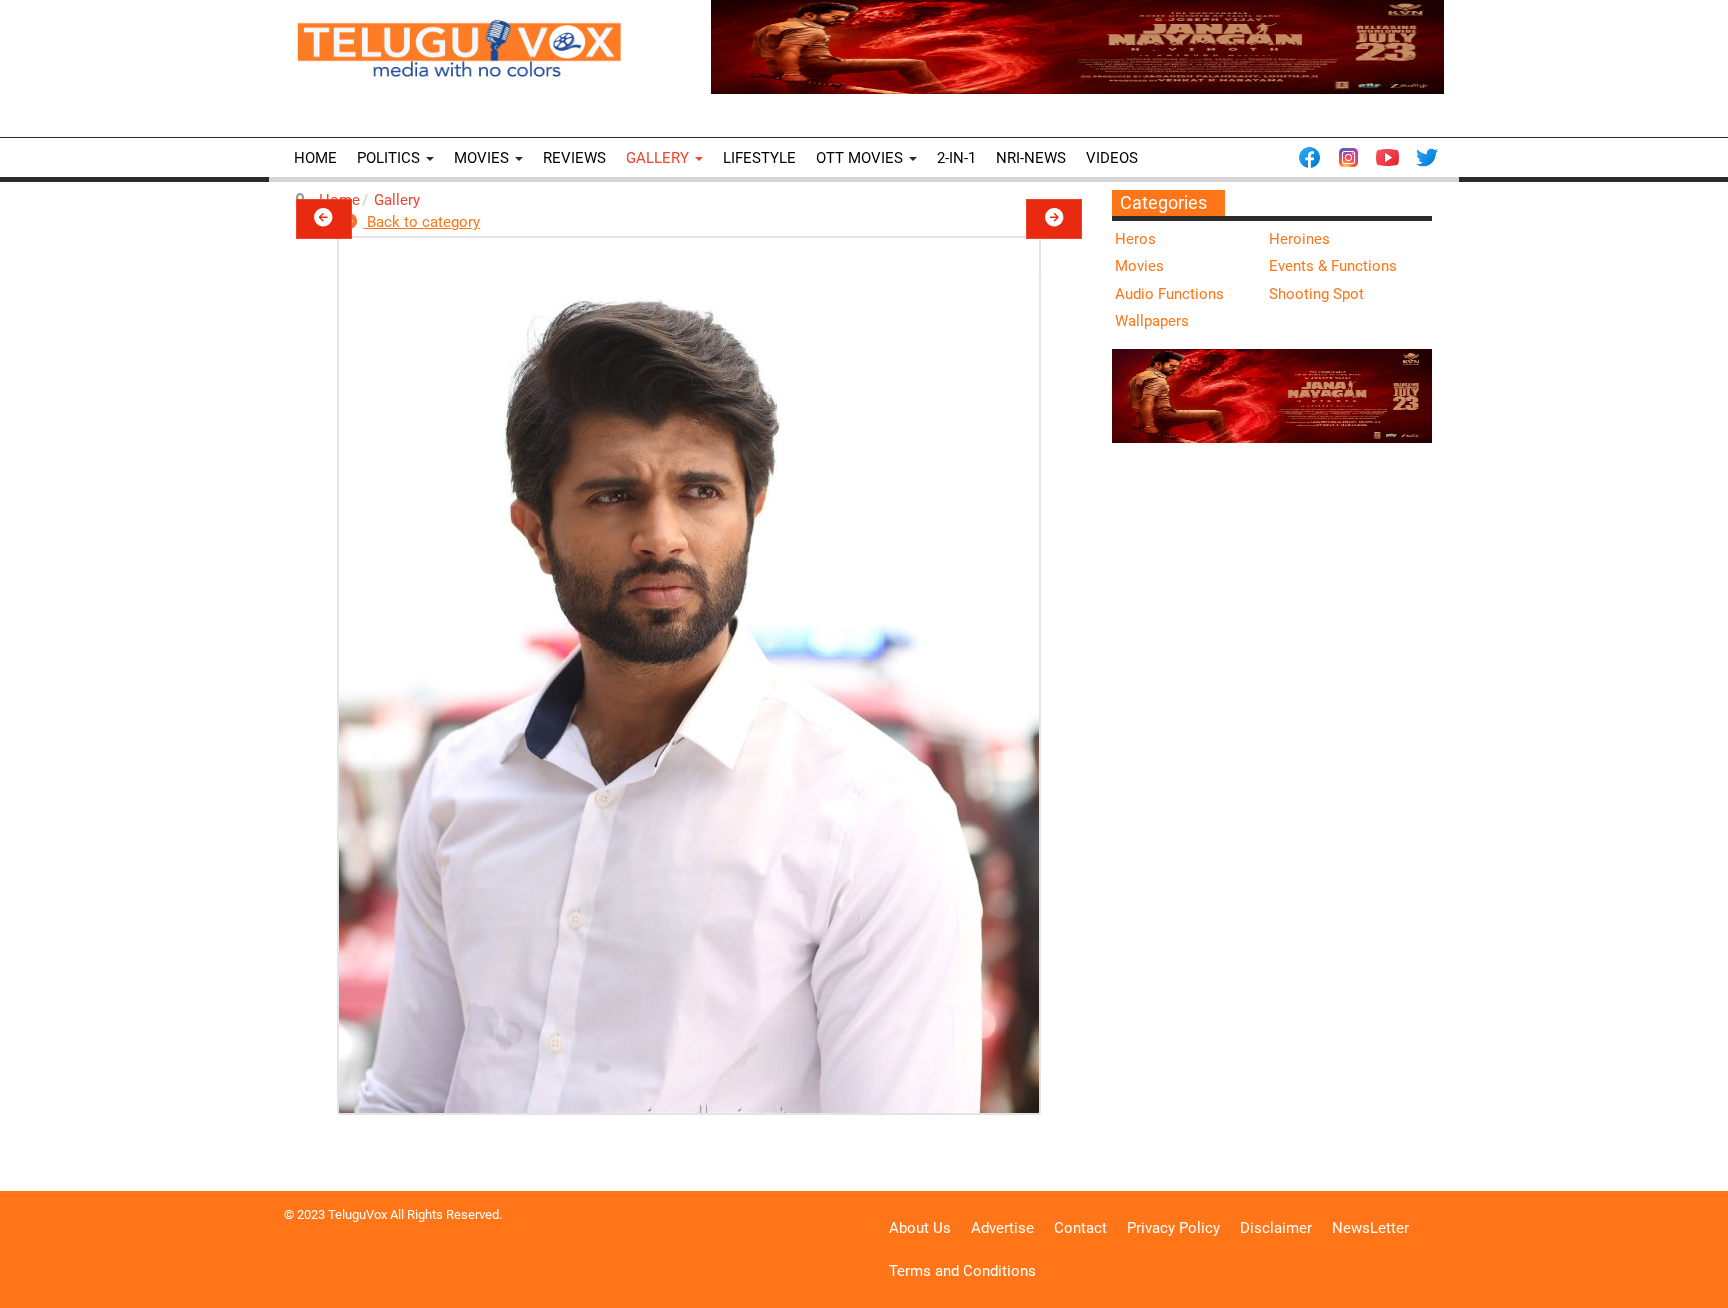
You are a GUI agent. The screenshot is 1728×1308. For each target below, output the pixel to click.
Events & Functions (1333, 266)
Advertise (1002, 1228)
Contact (1080, 1228)
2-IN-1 (956, 158)
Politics (390, 158)
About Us (920, 1228)
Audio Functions (1169, 294)
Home (315, 158)
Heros (1135, 239)
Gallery (659, 158)
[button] (324, 219)
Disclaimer (1276, 1228)
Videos (1112, 158)
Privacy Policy (1173, 1228)
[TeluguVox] (459, 48)
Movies (483, 158)
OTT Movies (861, 158)
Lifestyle (759, 158)
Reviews (574, 158)
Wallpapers (1152, 321)
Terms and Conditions (962, 1271)
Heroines (1299, 239)
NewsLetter (1370, 1228)
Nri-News (1031, 158)
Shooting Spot (1316, 294)
